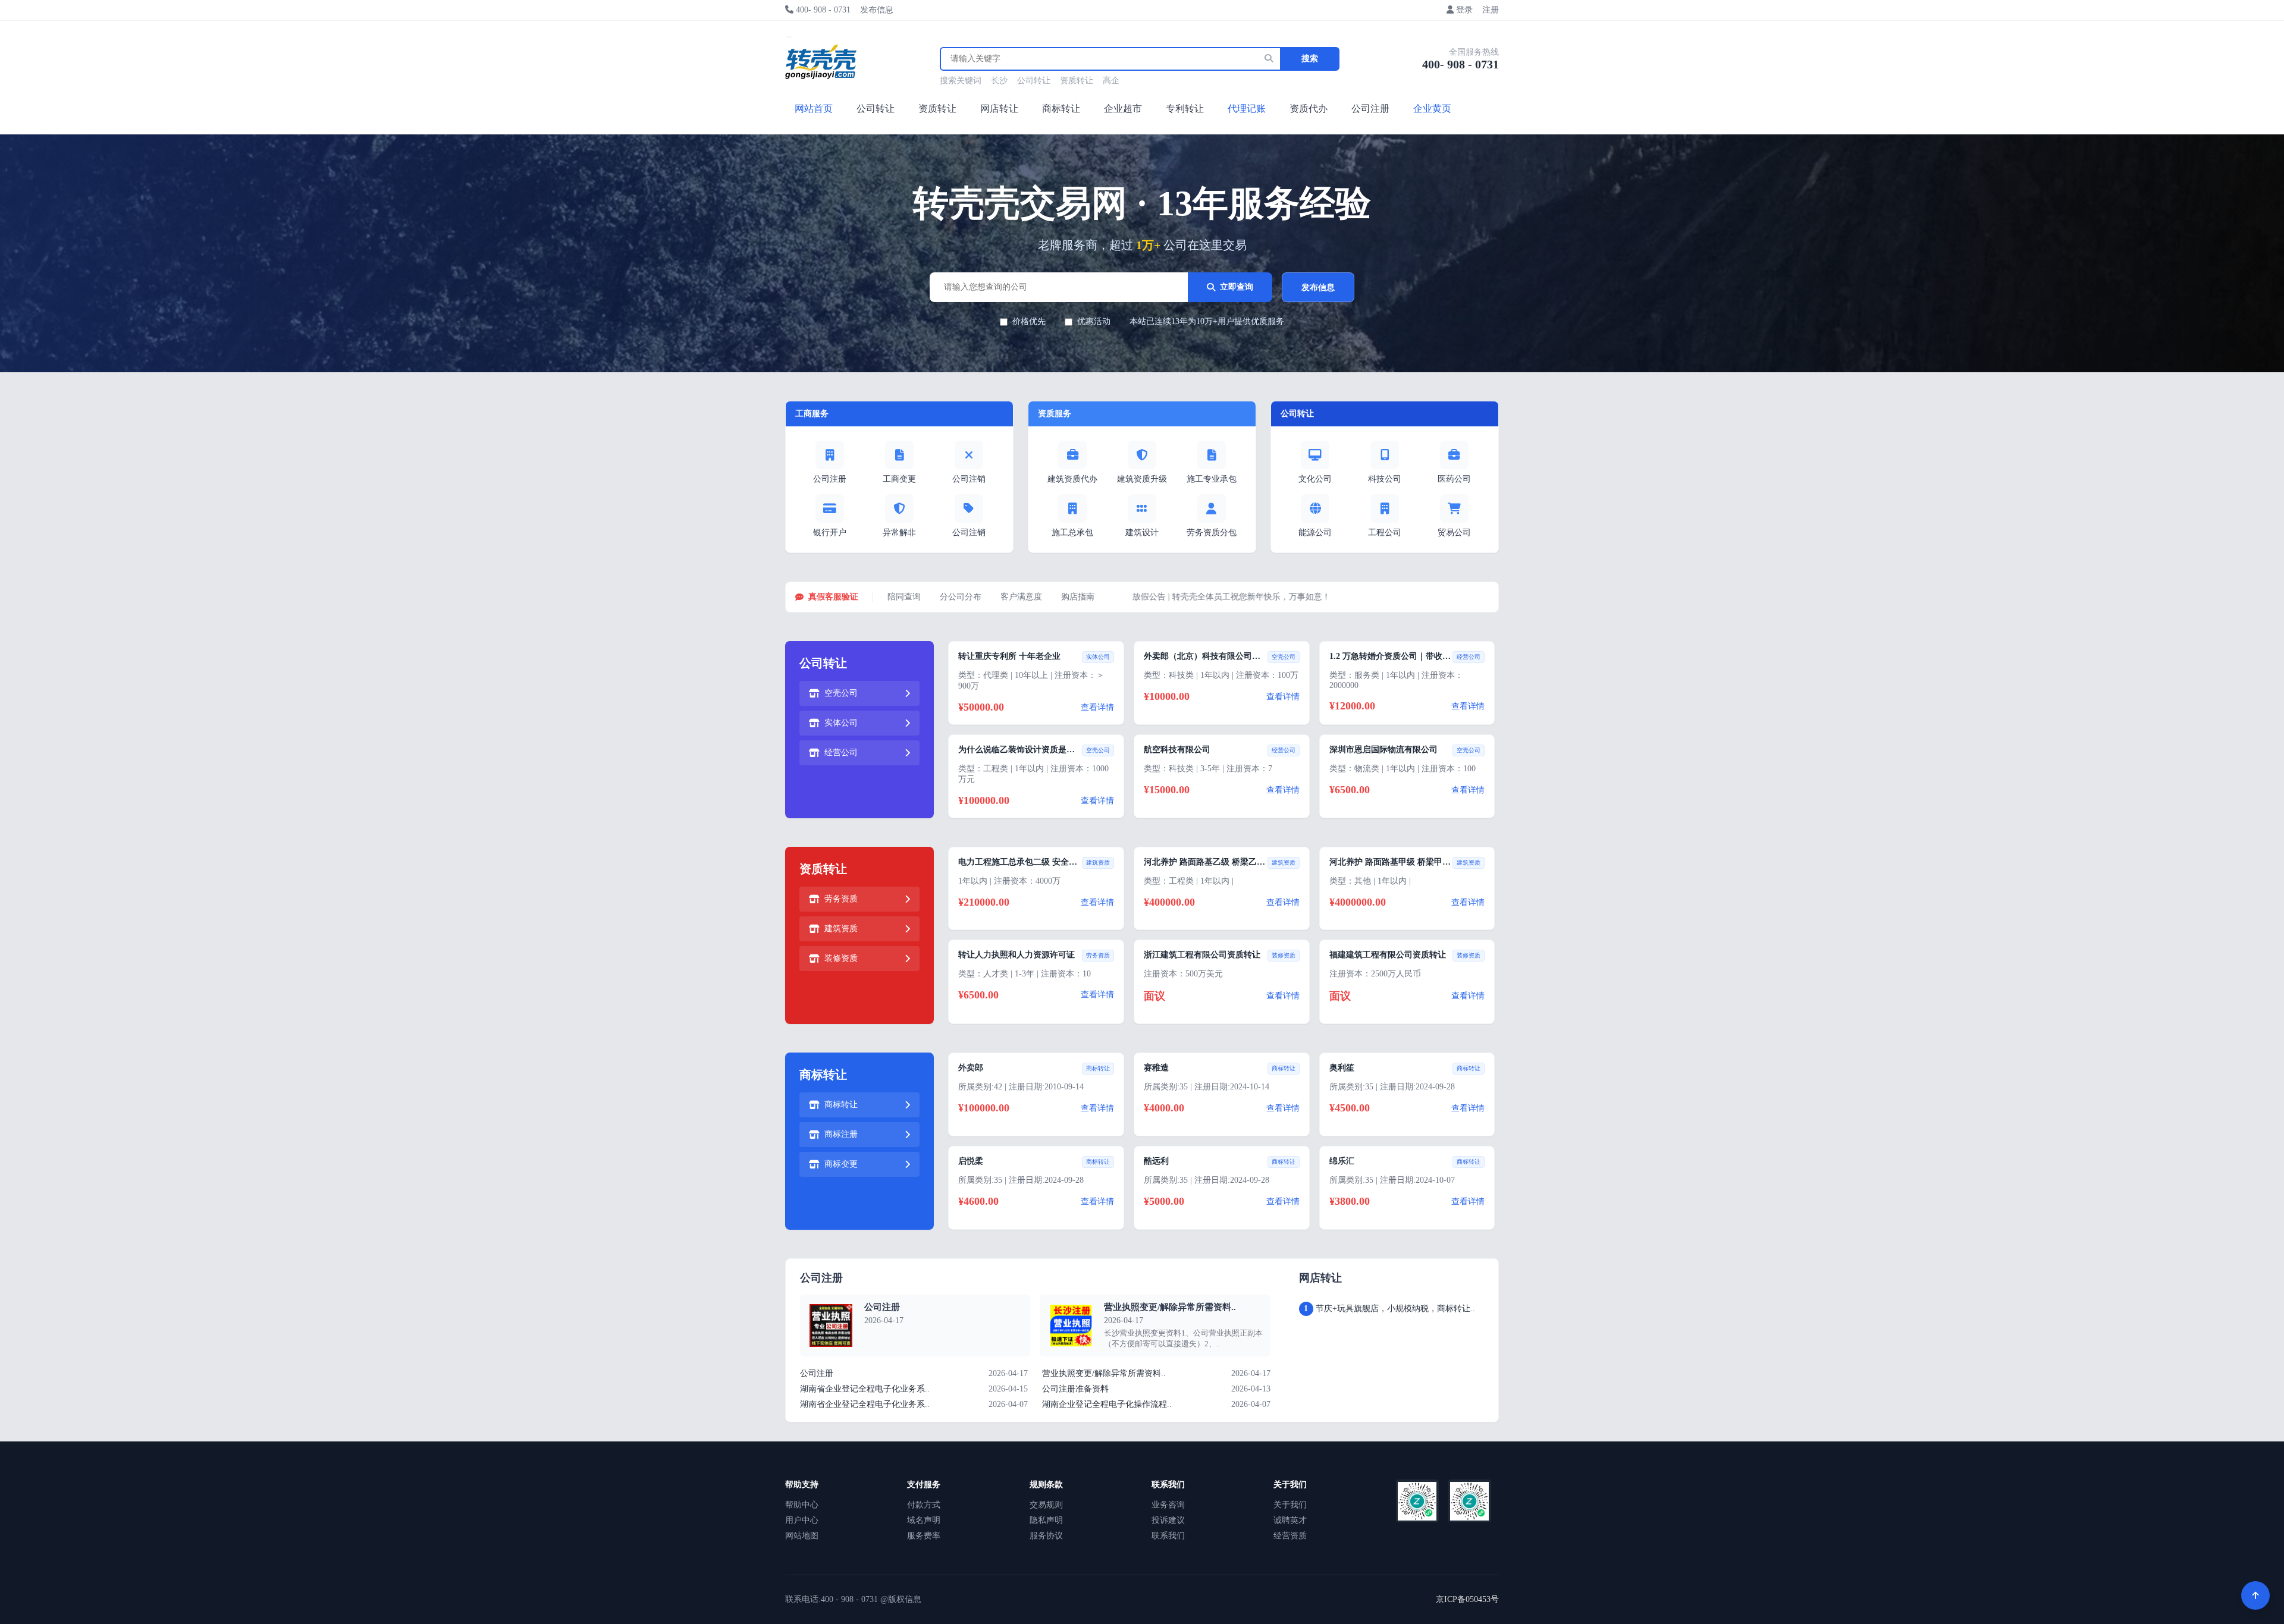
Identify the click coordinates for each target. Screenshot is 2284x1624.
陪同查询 (904, 597)
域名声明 (924, 1520)
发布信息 (877, 10)
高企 (1111, 81)
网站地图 (802, 1536)
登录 (1464, 10)
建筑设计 (1142, 533)
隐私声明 (1046, 1520)
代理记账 (1247, 109)
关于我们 (1290, 1505)
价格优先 (1029, 321)
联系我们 (1168, 1536)
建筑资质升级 (1142, 479)
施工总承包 (1072, 533)
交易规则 (1046, 1505)
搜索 (1310, 59)
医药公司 (1454, 479)
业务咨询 (1168, 1505)
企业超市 (1123, 109)
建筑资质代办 (1072, 479)
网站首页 (814, 109)
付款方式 (924, 1505)
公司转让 (1034, 81)
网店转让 (999, 109)
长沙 (999, 81)
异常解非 (899, 533)
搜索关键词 (961, 81)
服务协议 (1046, 1536)
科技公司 (1385, 479)
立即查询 (1237, 287)
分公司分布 (961, 597)
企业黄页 (1432, 109)
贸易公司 (1454, 533)
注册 (1491, 10)
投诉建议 (1168, 1520)
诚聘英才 (1290, 1520)
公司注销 (969, 479)
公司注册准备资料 (1075, 1389)
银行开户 (830, 533)
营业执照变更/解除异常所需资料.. (1170, 1307)
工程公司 (1385, 533)
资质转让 (1077, 81)
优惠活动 (1094, 321)
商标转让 (1061, 109)
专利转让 (1185, 109)
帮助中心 (802, 1505)
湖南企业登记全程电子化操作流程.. (1107, 1404)
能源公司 (1315, 533)
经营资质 (1290, 1536)
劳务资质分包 (1212, 533)
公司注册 (1370, 109)
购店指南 (1078, 597)
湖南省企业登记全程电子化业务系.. (865, 1389)
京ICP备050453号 (1467, 1599)
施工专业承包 (1212, 479)
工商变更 (899, 479)
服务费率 (924, 1536)
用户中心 (802, 1520)
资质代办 (1309, 109)
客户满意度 (1021, 597)
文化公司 (1315, 479)
